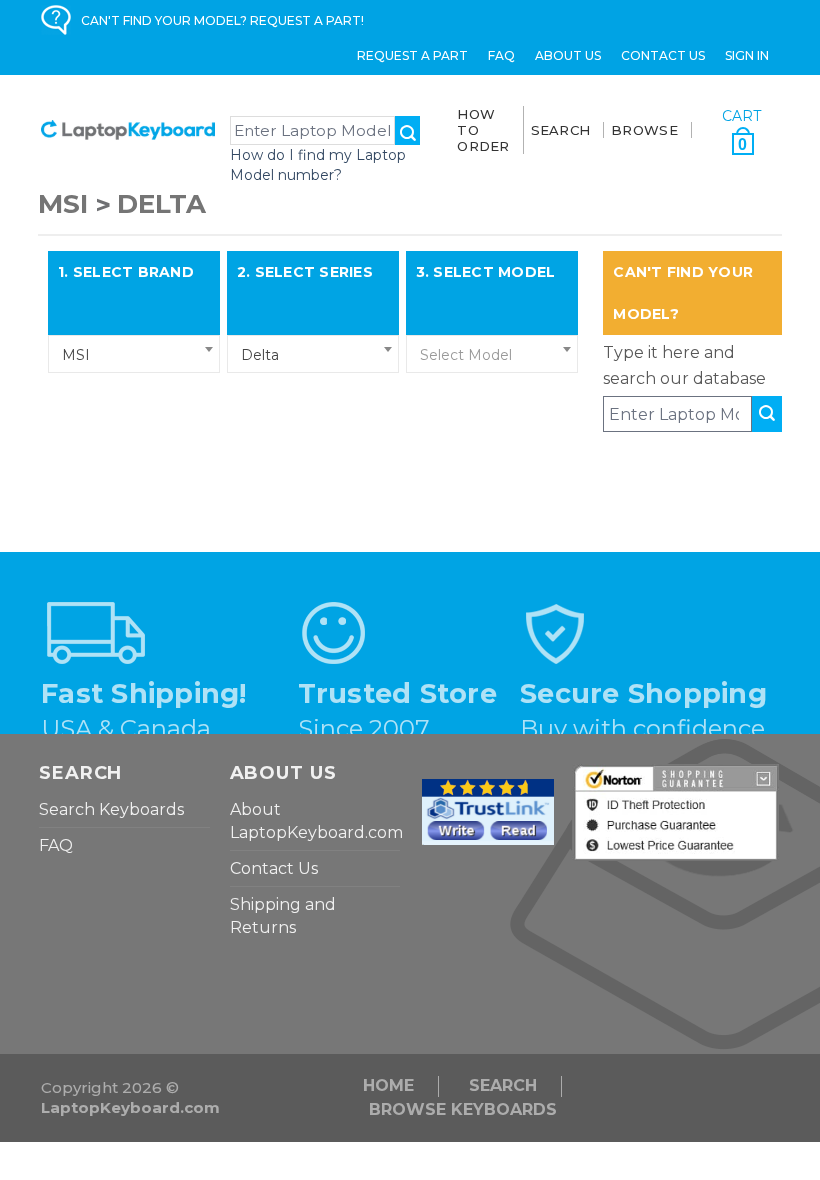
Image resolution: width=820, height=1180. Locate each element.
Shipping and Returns (283, 916)
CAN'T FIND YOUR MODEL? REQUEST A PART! (222, 20)
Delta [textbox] (260, 355)
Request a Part (412, 55)
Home (388, 1085)
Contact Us (663, 55)
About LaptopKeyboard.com (316, 821)
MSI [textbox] (76, 355)
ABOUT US (568, 55)
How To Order (483, 130)
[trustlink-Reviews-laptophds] (488, 810)
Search (503, 1085)
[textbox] (492, 355)
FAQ (501, 55)
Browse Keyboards (463, 1109)
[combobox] (134, 354)
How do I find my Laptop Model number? (318, 165)
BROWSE (644, 130)
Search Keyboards (111, 809)
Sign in (747, 55)
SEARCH (561, 130)
